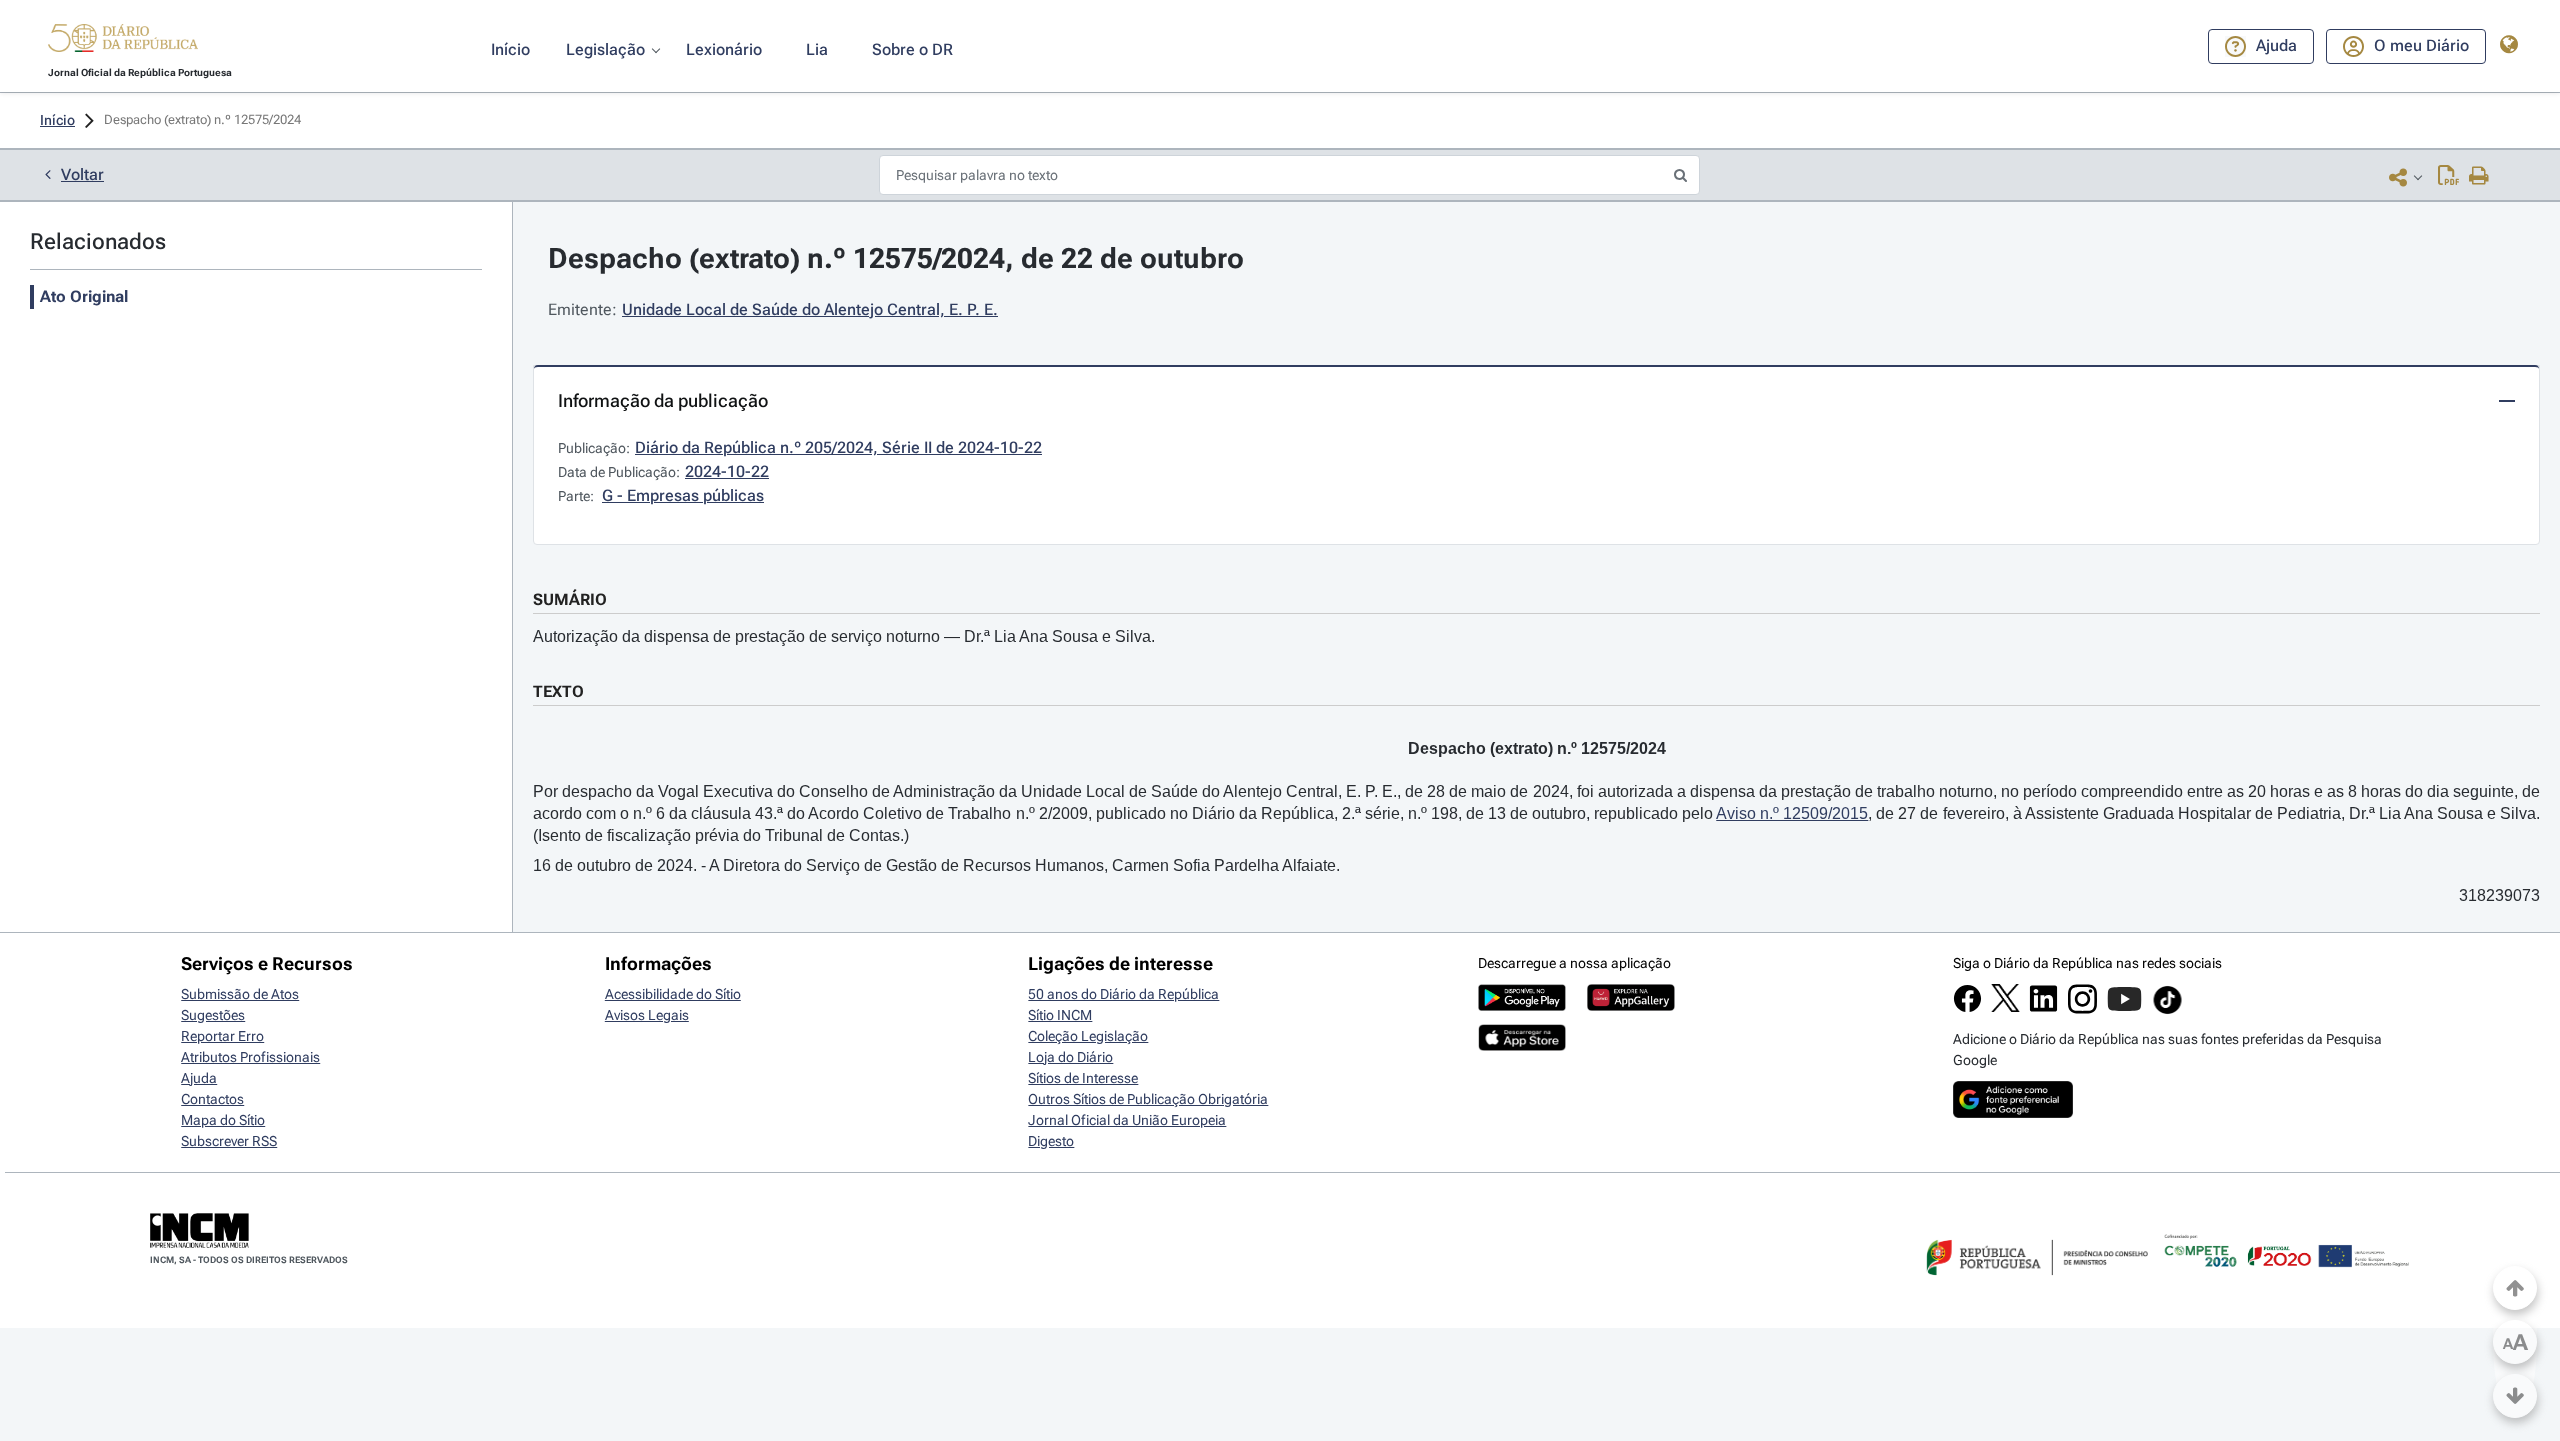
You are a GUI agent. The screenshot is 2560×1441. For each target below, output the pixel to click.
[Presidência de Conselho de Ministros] (2035, 1287)
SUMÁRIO (570, 599)
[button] (123, 41)
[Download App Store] (1522, 1046)
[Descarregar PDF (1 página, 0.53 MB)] (2448, 177)
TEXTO (558, 691)
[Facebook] (1967, 1008)
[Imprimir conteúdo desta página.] (2479, 177)
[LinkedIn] (2043, 1008)
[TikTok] (2167, 1011)
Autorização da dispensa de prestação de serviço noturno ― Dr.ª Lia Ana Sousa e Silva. (844, 636)
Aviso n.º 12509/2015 (1792, 813)
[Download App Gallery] (1631, 1006)
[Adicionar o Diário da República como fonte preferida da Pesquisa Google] (2013, 1113)
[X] (2005, 1007)
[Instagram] (2082, 1009)
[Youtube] (2124, 1009)
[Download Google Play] (1522, 1006)
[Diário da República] (123, 42)
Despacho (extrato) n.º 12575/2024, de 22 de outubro (896, 258)
